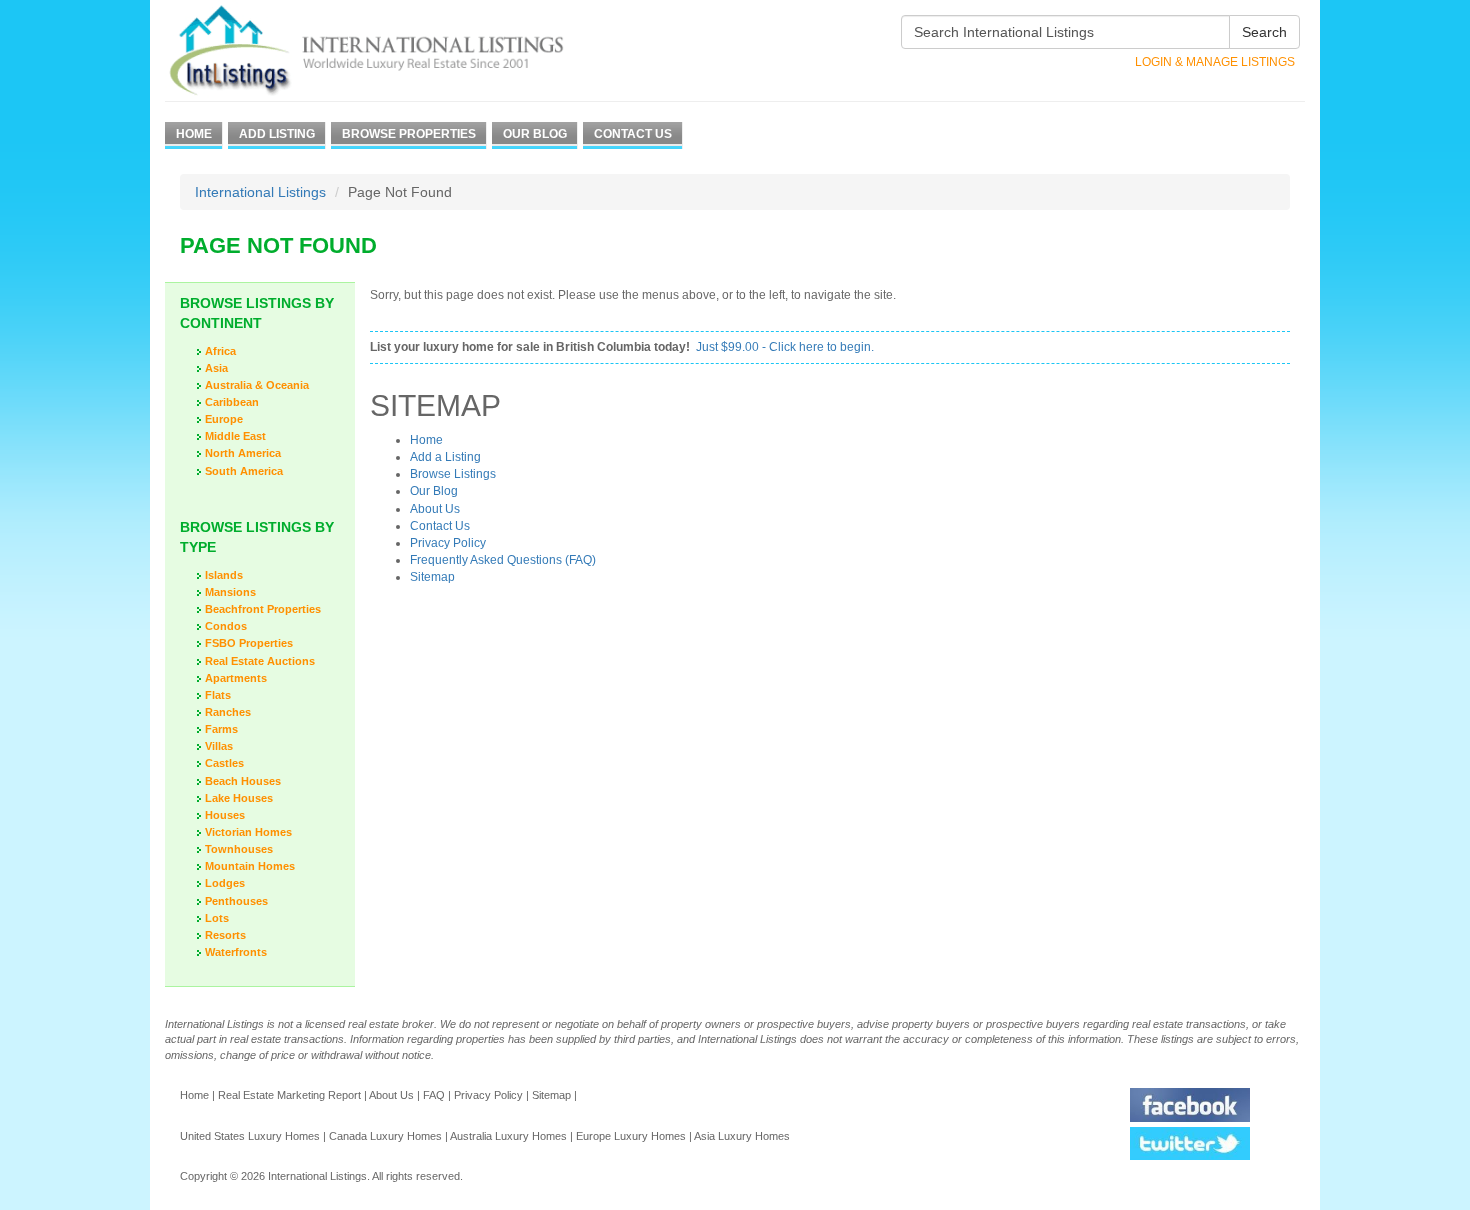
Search (1264, 32)
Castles (224, 763)
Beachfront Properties (263, 609)
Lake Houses (239, 798)
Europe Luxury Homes (631, 1136)
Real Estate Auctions (260, 661)
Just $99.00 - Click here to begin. (785, 347)
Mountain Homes (250, 866)
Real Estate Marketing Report (289, 1095)
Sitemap (432, 577)
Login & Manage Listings (1215, 62)
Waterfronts (236, 952)
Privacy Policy (448, 543)
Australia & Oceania (257, 385)
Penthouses (236, 901)
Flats (218, 695)
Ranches (228, 712)
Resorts (225, 935)
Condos (226, 626)
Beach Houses (243, 781)
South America (244, 471)
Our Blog (535, 134)
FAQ (434, 1095)
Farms (221, 729)
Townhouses (239, 849)
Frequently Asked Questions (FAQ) (503, 560)
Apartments (236, 678)
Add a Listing (445, 457)
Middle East (235, 436)
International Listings (260, 192)
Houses (225, 815)
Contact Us (633, 134)
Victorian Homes (248, 832)
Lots (217, 918)
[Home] (402, 50)
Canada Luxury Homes (385, 1136)
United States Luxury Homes (250, 1136)
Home (194, 134)
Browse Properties (409, 134)
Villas (219, 746)
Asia (216, 368)
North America (243, 453)
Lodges (225, 883)
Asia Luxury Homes (742, 1136)
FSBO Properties (249, 643)
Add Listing (277, 134)
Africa (220, 351)
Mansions (230, 592)
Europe (224, 419)
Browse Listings (453, 474)
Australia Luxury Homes (508, 1136)
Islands (224, 575)
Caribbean (232, 402)
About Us (435, 509)
